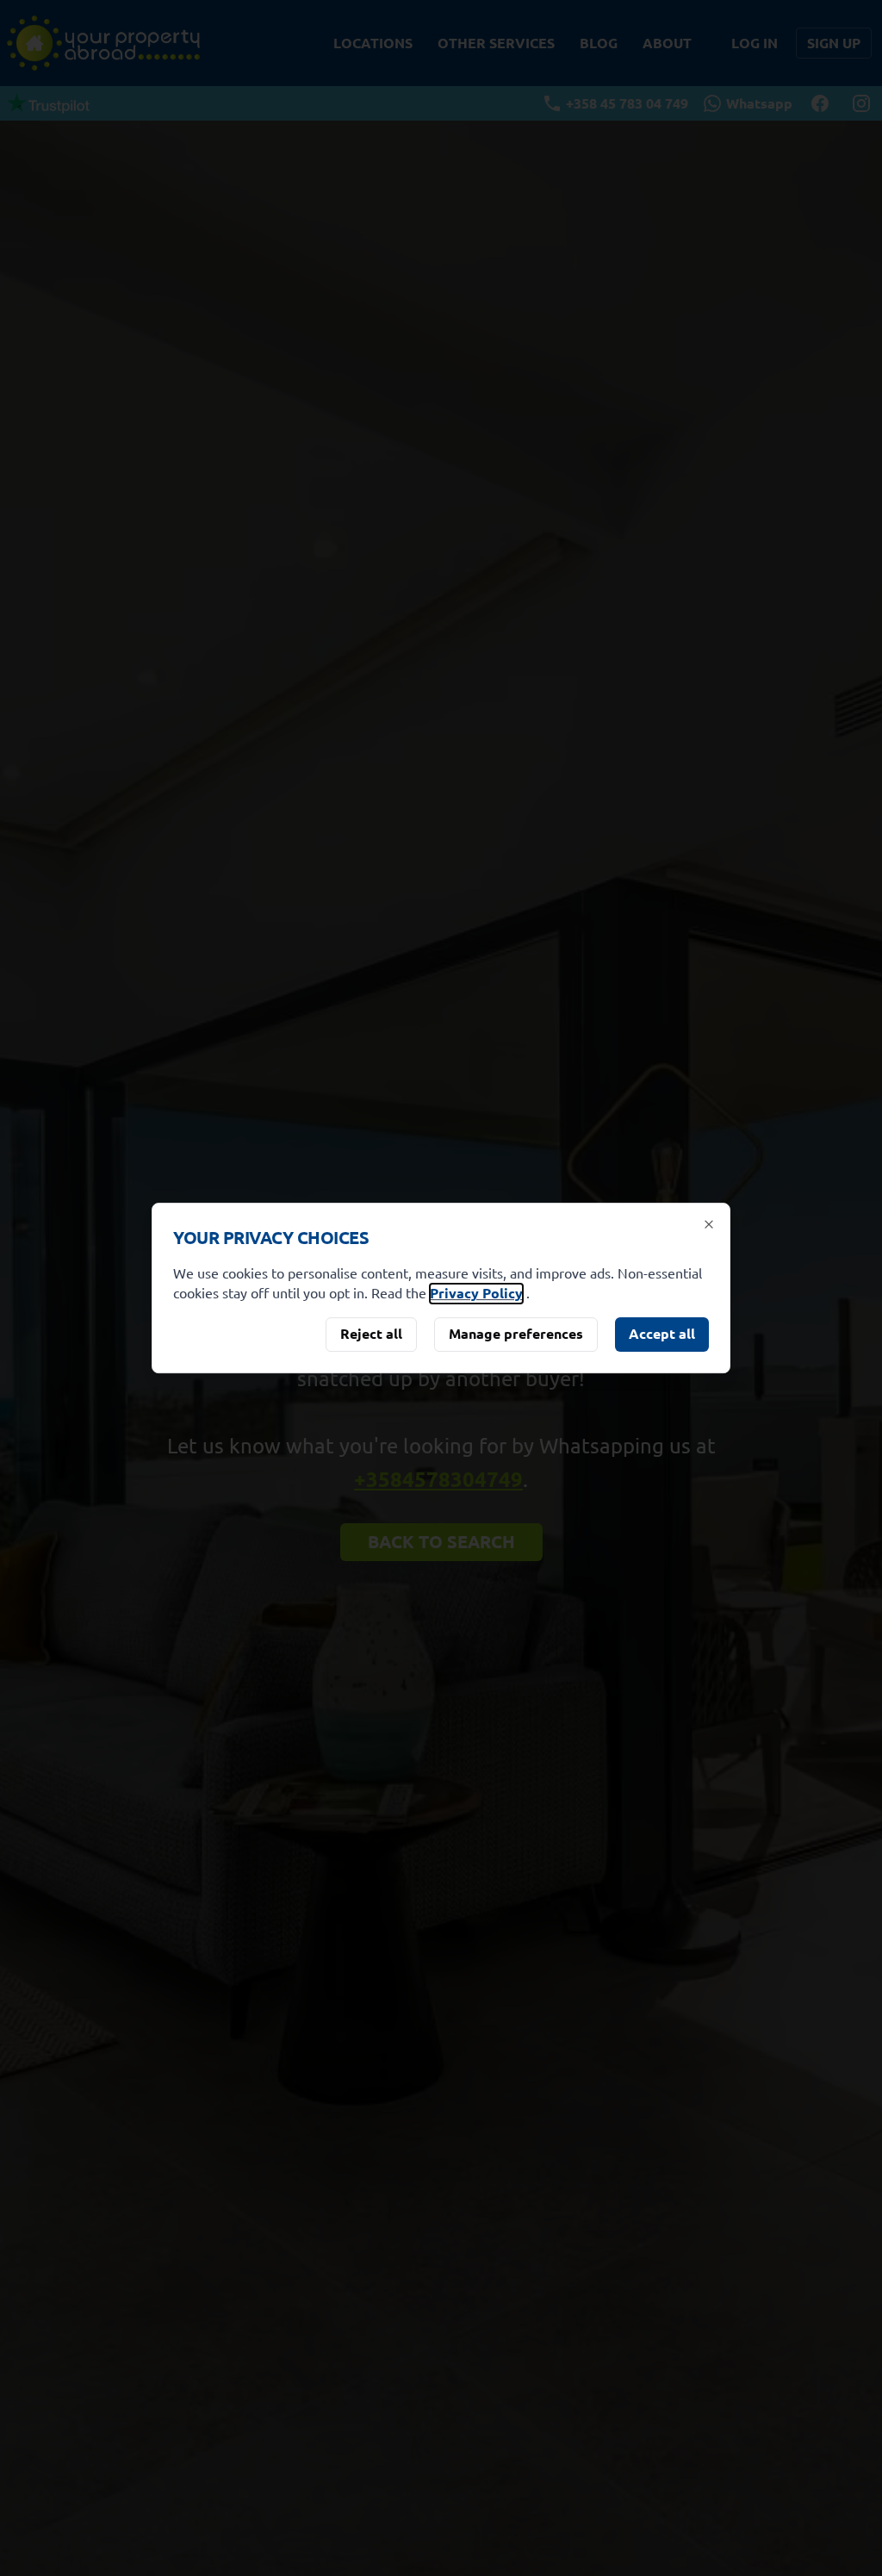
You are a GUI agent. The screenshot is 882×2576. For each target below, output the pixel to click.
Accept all (662, 1333)
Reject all (371, 1333)
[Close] (709, 1224)
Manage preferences (516, 1333)
